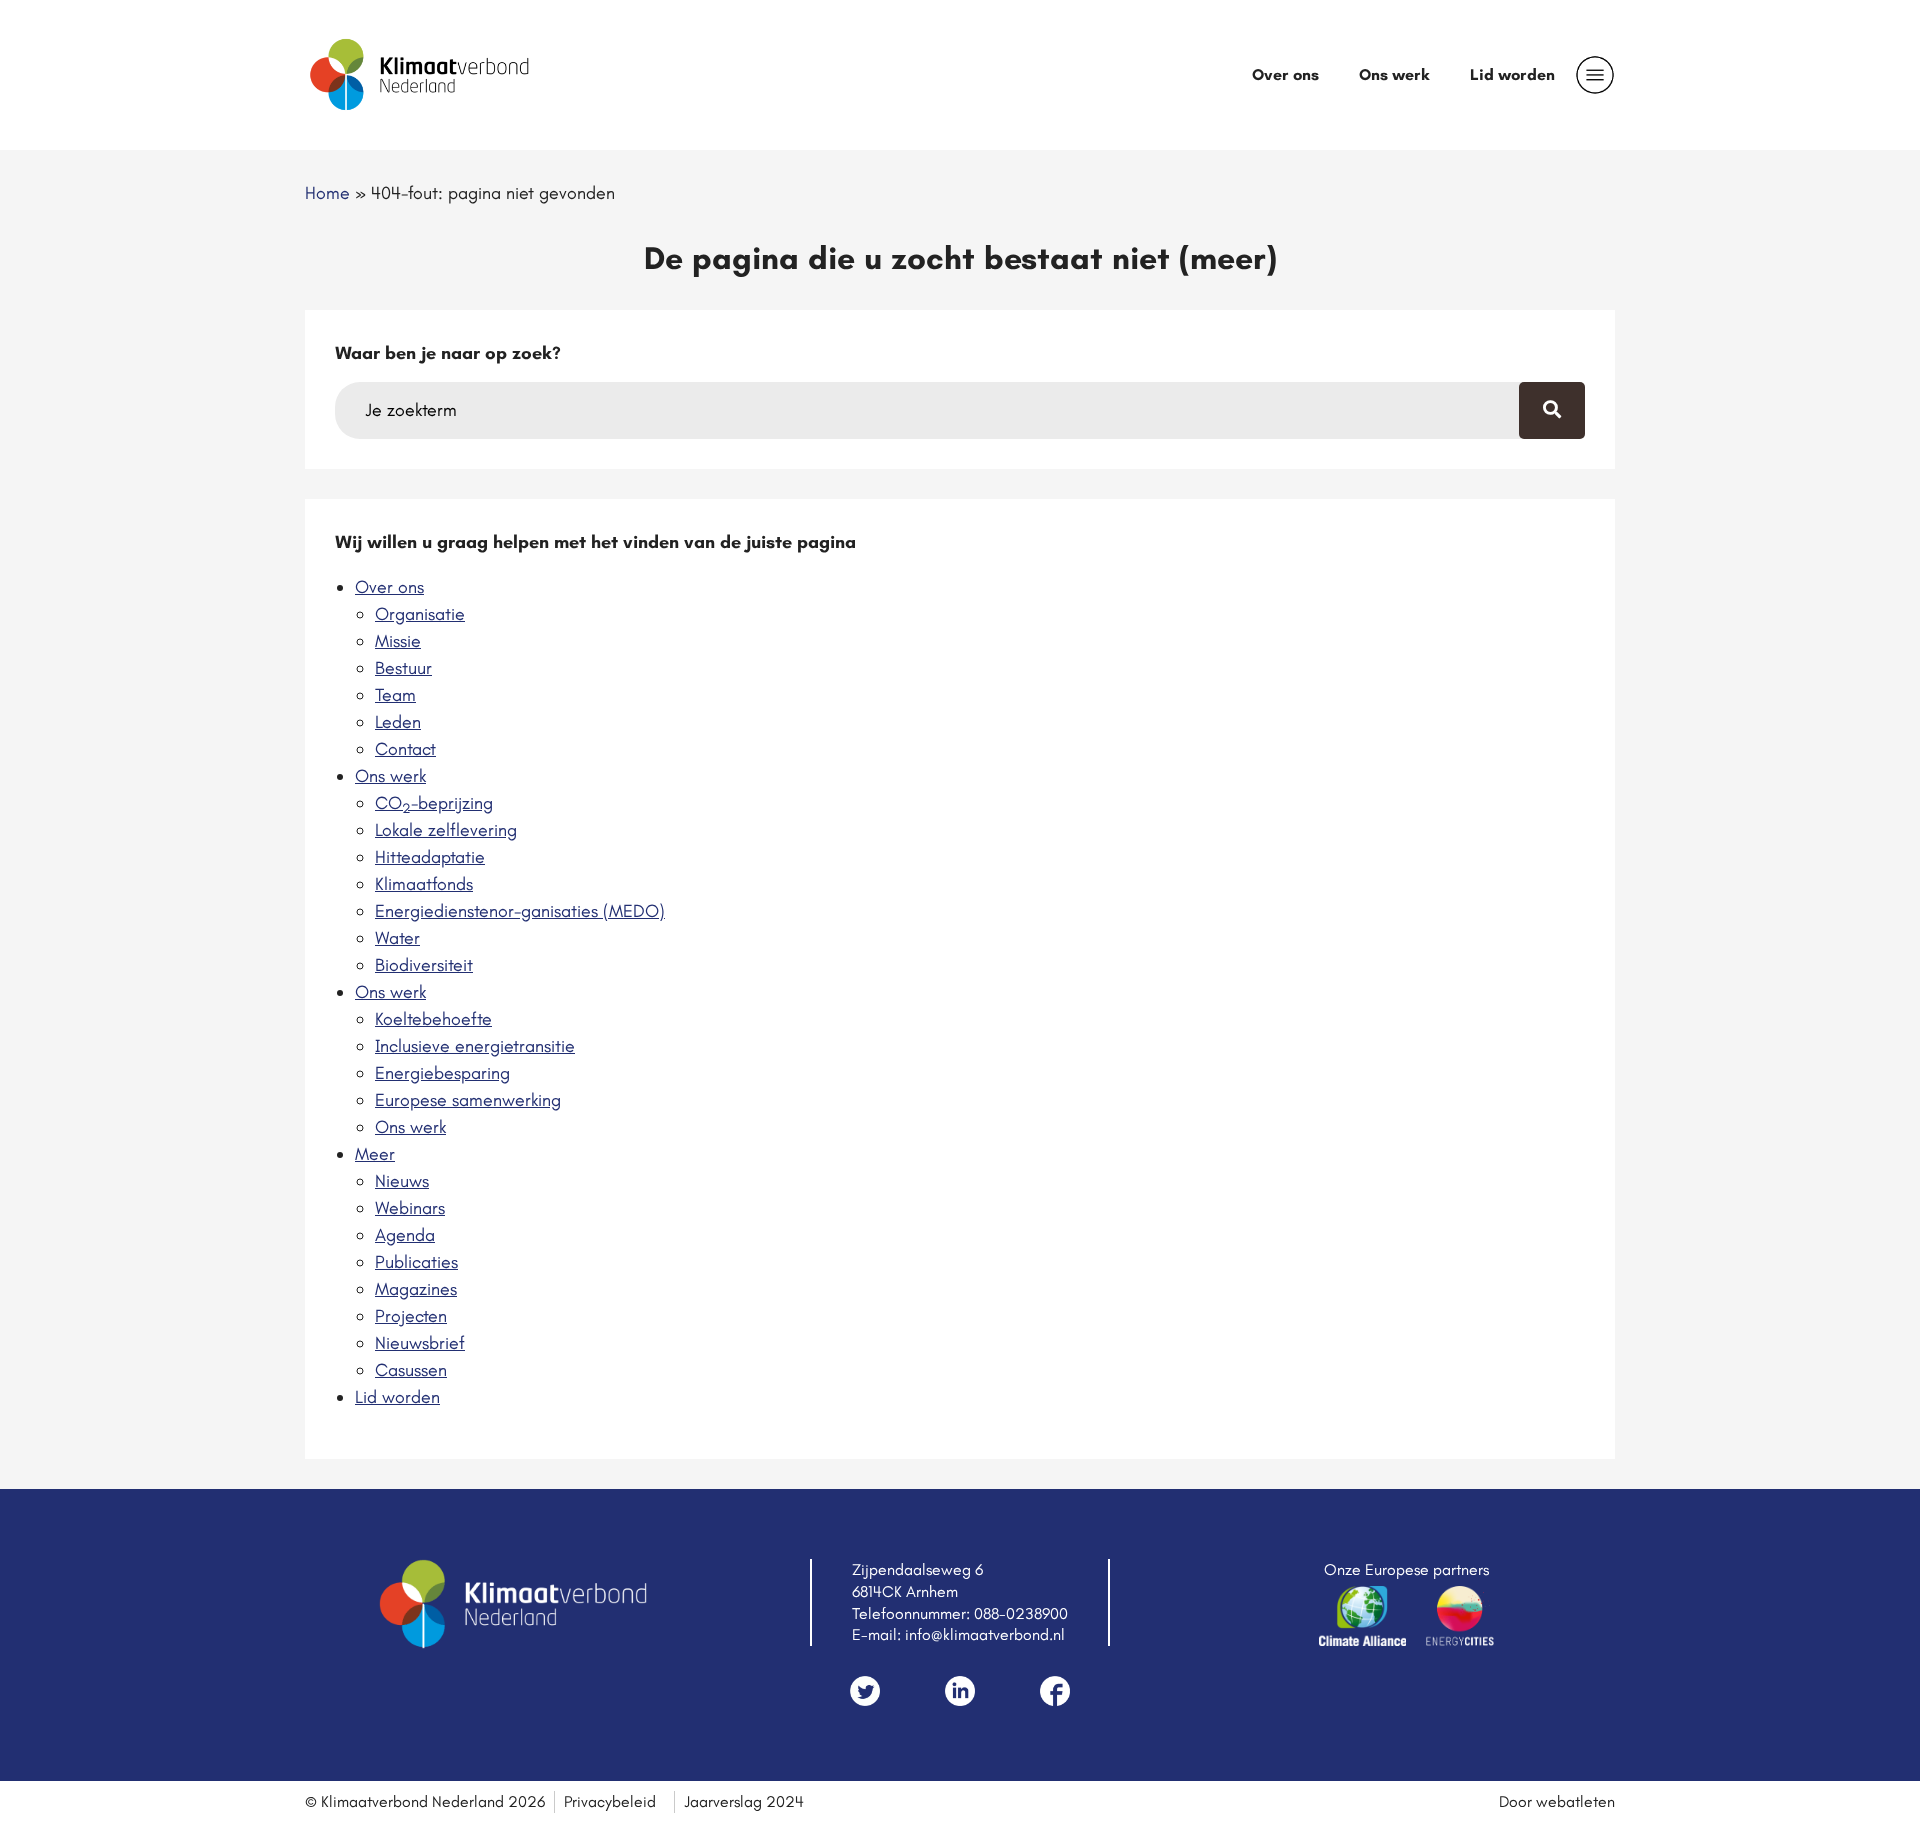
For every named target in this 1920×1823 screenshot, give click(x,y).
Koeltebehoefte (433, 1019)
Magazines (416, 1289)
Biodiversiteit (424, 965)
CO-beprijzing (434, 803)
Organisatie (420, 614)
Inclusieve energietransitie (475, 1046)
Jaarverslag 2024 (744, 1801)
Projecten (411, 1316)
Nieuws (402, 1181)
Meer (375, 1154)
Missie (398, 641)
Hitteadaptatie (430, 857)
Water (397, 938)
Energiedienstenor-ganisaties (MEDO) (520, 911)
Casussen (411, 1370)
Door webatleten (1557, 1801)
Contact (405, 749)
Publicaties (416, 1262)
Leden (398, 722)
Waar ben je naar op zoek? (448, 353)
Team (395, 695)
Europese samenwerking (468, 1100)
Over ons (1285, 74)
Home (327, 193)
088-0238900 (1021, 1613)
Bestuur (403, 668)
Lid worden (1512, 74)
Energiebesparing (442, 1073)
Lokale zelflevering (446, 830)
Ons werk (1394, 74)
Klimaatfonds (424, 884)
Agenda (405, 1235)
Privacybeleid (610, 1801)
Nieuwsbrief (420, 1343)
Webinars (410, 1208)
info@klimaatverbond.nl (985, 1634)
